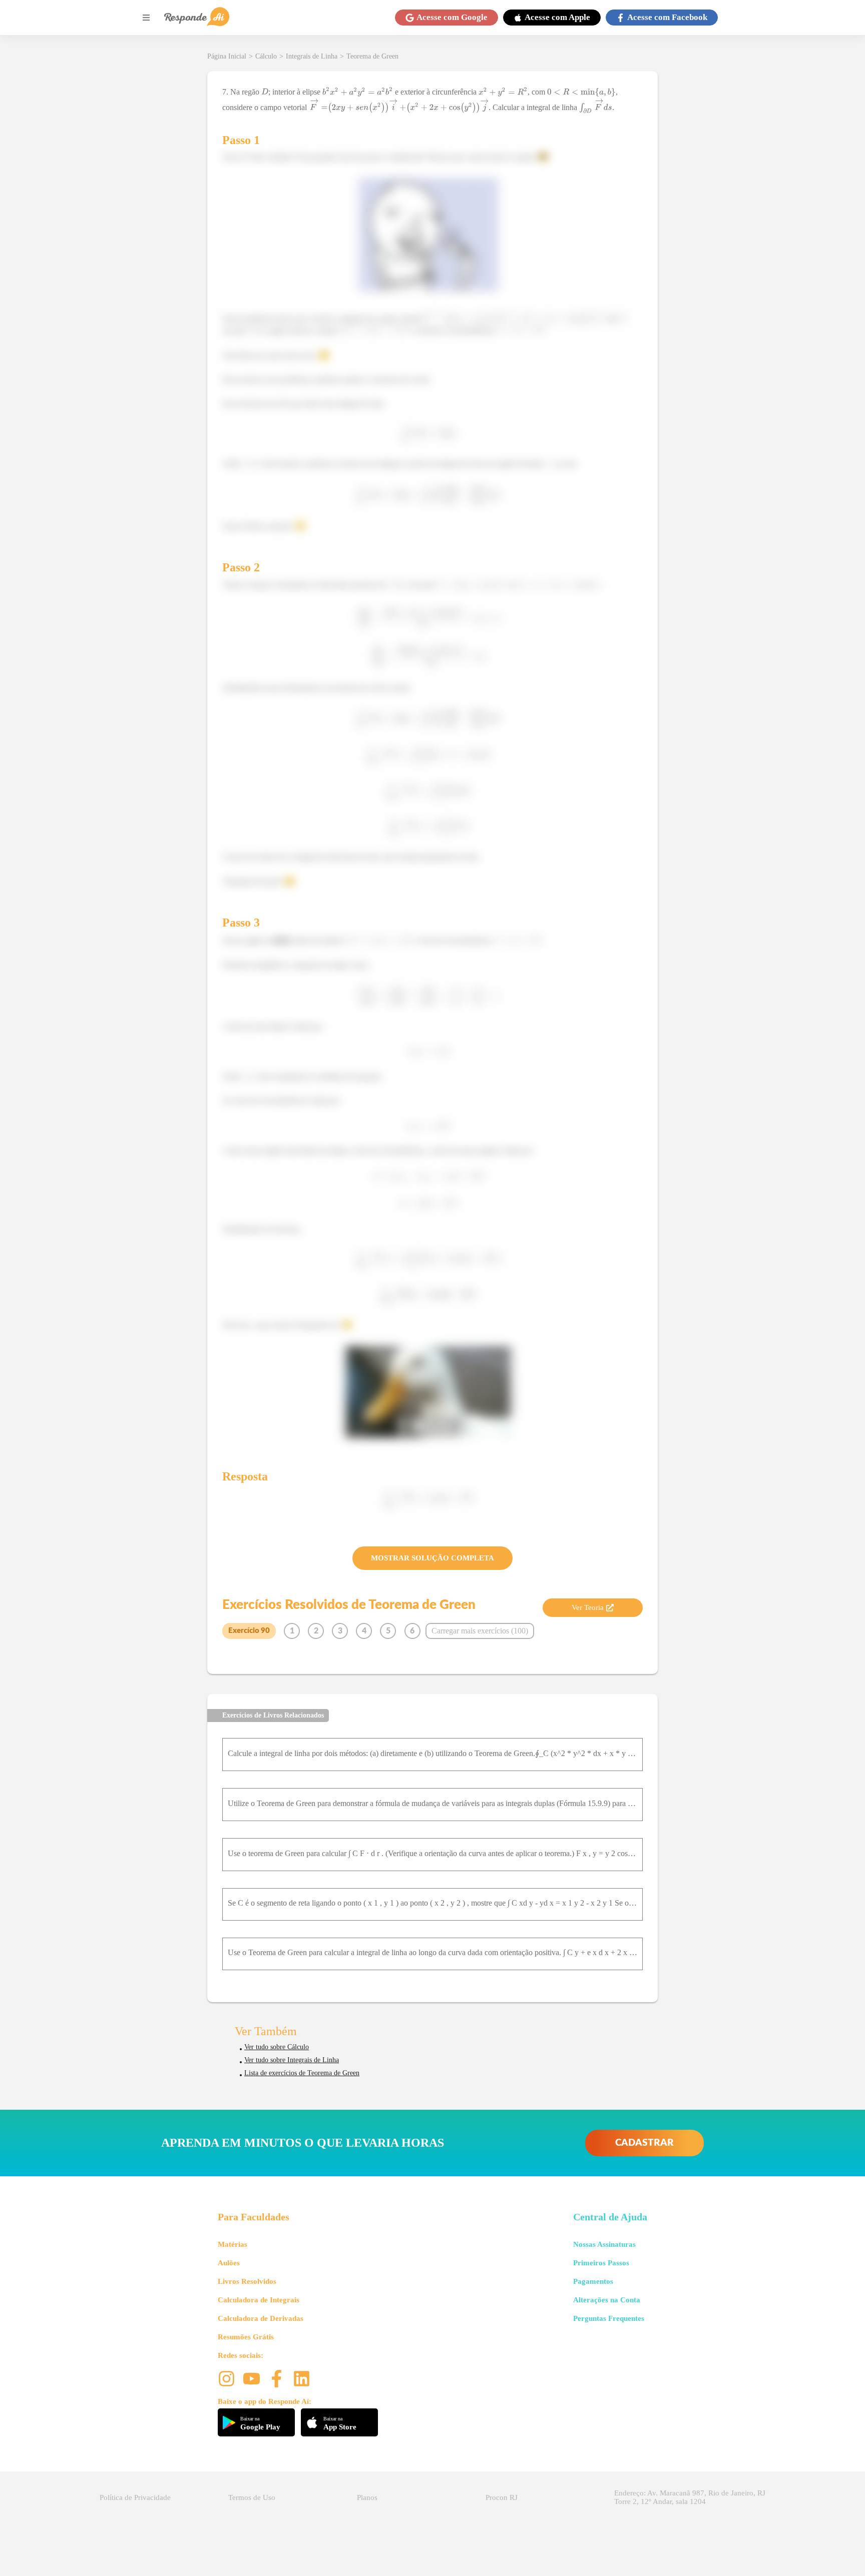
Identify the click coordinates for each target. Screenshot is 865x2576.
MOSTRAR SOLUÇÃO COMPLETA (432, 1558)
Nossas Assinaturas (604, 2244)
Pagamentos (593, 2281)
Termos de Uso (252, 2497)
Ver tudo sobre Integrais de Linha (292, 2060)
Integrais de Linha (312, 56)
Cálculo (266, 56)
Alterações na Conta (607, 2300)
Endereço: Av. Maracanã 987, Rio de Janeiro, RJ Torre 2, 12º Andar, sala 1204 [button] (690, 2497)
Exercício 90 (249, 1631)
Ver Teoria (588, 1607)
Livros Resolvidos (247, 2281)
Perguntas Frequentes (609, 2318)
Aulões (229, 2263)
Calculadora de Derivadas (261, 2318)
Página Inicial (227, 56)
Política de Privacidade (135, 2497)
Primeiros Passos (601, 2263)
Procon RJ (502, 2497)
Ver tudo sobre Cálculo (277, 2047)
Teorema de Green (372, 56)
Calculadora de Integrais (259, 2300)
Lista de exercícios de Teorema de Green (302, 2073)
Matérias (233, 2244)
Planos (367, 2497)
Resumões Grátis (246, 2337)
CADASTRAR (644, 2143)
